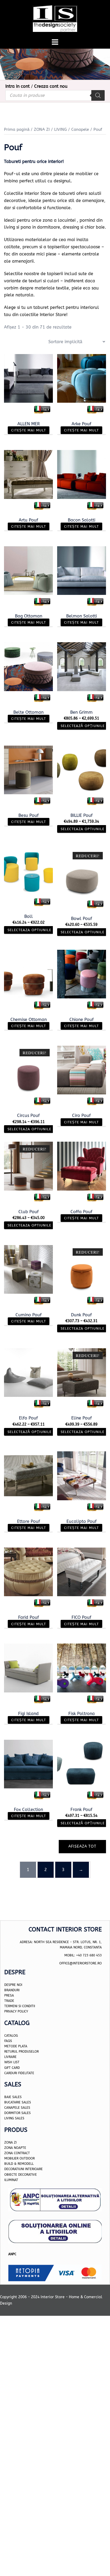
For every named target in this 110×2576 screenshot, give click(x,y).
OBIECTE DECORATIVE (21, 2175)
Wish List (12, 2062)
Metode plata (16, 2046)
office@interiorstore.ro (80, 1964)
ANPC (12, 2254)
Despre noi (13, 1985)
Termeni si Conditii (20, 2006)
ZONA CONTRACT (17, 2153)
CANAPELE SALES (17, 2108)
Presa (9, 1995)
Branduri (12, 1990)
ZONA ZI (42, 129)
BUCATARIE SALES (18, 2102)
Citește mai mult (29, 430)
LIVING (60, 129)
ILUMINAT (11, 2180)
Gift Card (12, 2068)
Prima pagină (17, 129)
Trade (9, 2001)
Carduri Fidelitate (19, 2073)
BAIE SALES (13, 2097)
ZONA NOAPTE (15, 2148)
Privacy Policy (16, 2012)
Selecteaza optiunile (82, 829)
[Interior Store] (55, 18)
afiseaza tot (82, 1846)
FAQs (8, 2041)
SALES (19, 2119)
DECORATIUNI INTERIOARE (23, 2169)
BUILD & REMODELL (19, 2164)
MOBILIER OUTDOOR (19, 2158)
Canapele (80, 129)
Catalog (11, 2036)
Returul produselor (21, 2052)
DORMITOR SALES (17, 2113)
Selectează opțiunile (83, 726)
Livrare (10, 2057)
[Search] (98, 95)
